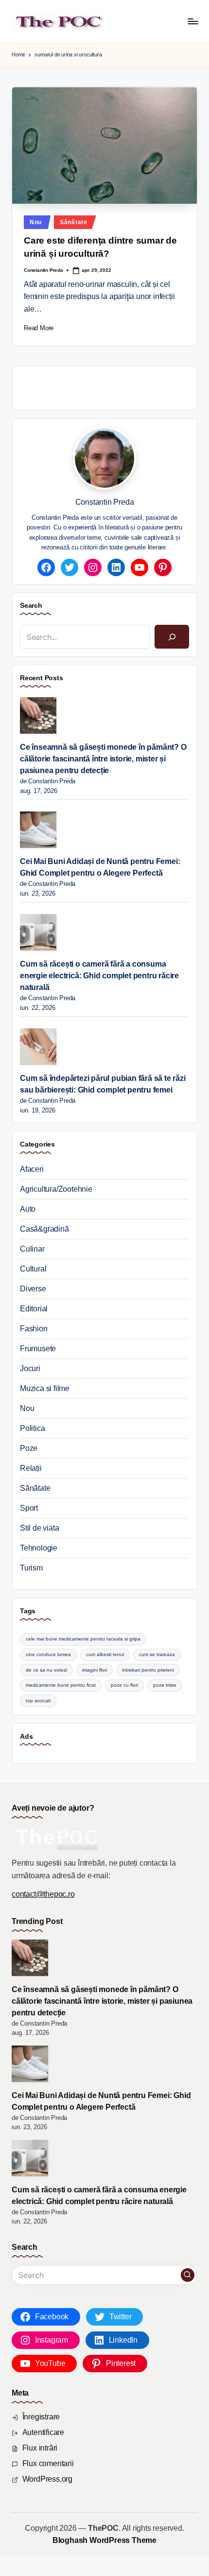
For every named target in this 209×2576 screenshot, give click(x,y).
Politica (32, 1428)
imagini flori (95, 1670)
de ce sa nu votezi (46, 1670)
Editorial (34, 1309)
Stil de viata (39, 1528)
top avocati (38, 1701)
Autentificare (43, 2432)
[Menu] (192, 21)
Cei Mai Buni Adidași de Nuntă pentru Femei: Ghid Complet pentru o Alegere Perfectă (100, 867)
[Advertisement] (114, 386)
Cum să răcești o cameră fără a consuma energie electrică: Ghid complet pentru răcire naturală (99, 976)
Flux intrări (40, 2448)
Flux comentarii (48, 2463)
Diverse (33, 1289)
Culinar (32, 1249)
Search (31, 605)
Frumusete (38, 1349)
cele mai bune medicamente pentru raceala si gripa (83, 1639)
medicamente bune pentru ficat (61, 1685)
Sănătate (74, 222)
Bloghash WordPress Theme (104, 2540)
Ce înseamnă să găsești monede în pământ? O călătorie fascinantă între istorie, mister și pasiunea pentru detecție (103, 759)
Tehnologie (39, 1548)
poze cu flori (124, 1685)
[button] (188, 2275)
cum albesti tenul (105, 1654)
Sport (29, 1508)
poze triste (165, 1685)
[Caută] (172, 637)
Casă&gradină (44, 1229)
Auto (28, 1209)
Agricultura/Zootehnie (56, 1189)
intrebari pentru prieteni (148, 1670)
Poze (29, 1448)
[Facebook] (46, 567)
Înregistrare (41, 2417)
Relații (31, 1468)
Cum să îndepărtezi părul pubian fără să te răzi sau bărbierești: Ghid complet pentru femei (103, 1084)
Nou (36, 222)
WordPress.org (47, 2479)
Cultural (33, 1269)
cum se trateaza (157, 1654)
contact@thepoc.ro (43, 1894)
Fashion (34, 1329)
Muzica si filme (45, 1388)
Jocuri (30, 1368)
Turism (31, 1568)
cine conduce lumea (48, 1654)
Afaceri (32, 1169)
